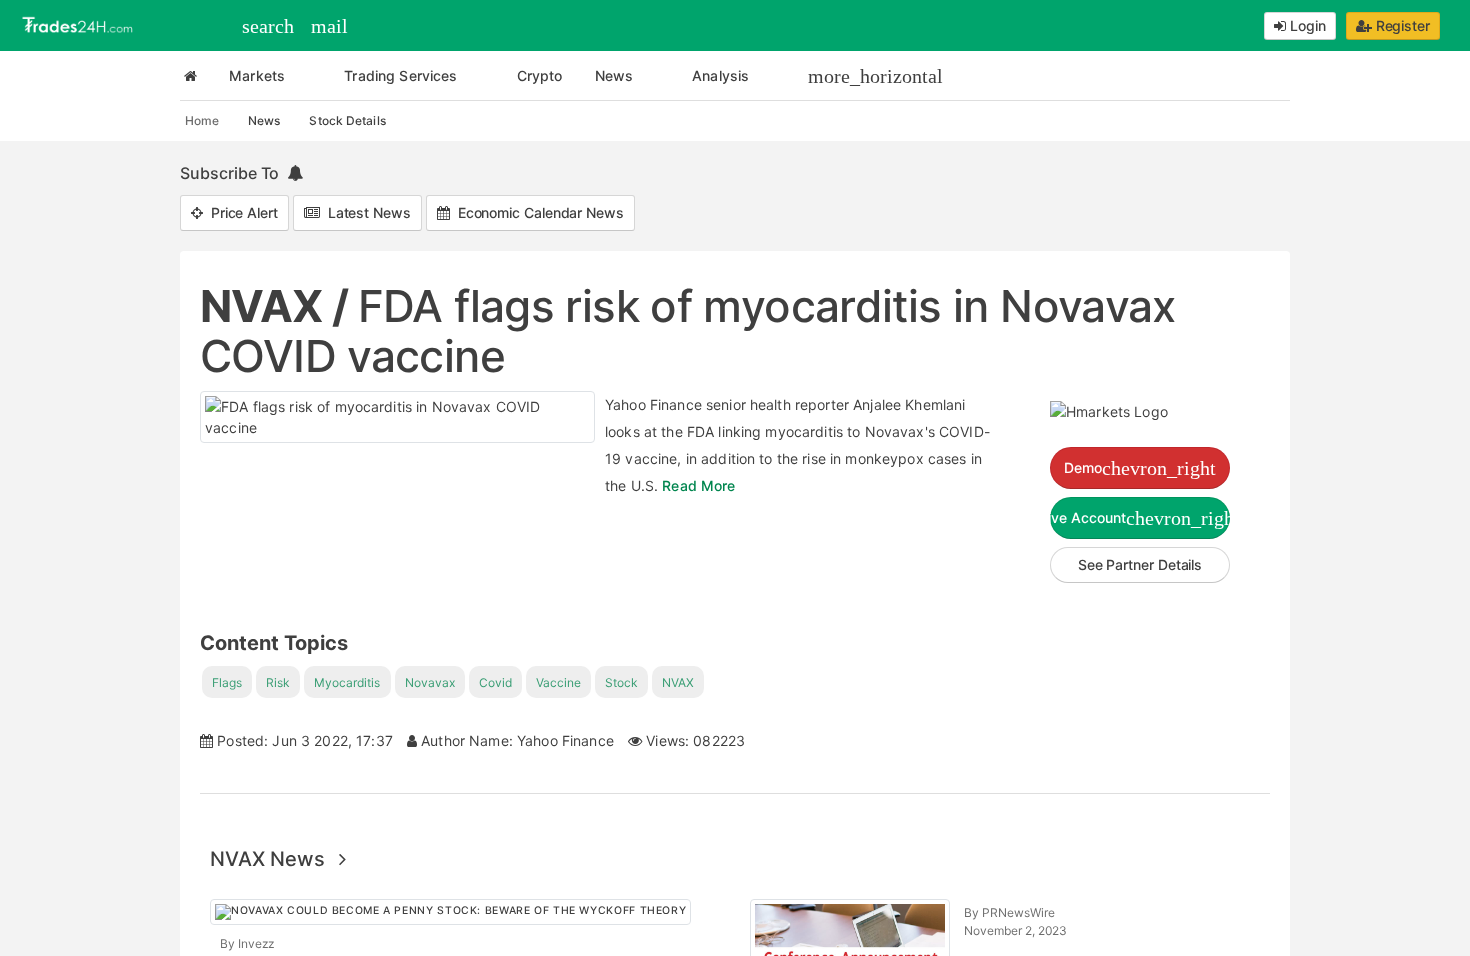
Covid (495, 682)
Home (202, 120)
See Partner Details (1140, 564)
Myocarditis (347, 682)
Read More (698, 485)
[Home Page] (190, 76)
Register (1401, 25)
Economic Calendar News (537, 212)
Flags (227, 682)
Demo (1140, 468)
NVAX (678, 682)
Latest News (365, 212)
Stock (621, 682)
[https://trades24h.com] (80, 23)
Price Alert (240, 212)
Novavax (430, 682)
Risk (278, 682)
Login (1306, 25)
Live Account (1140, 518)
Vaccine (558, 682)
